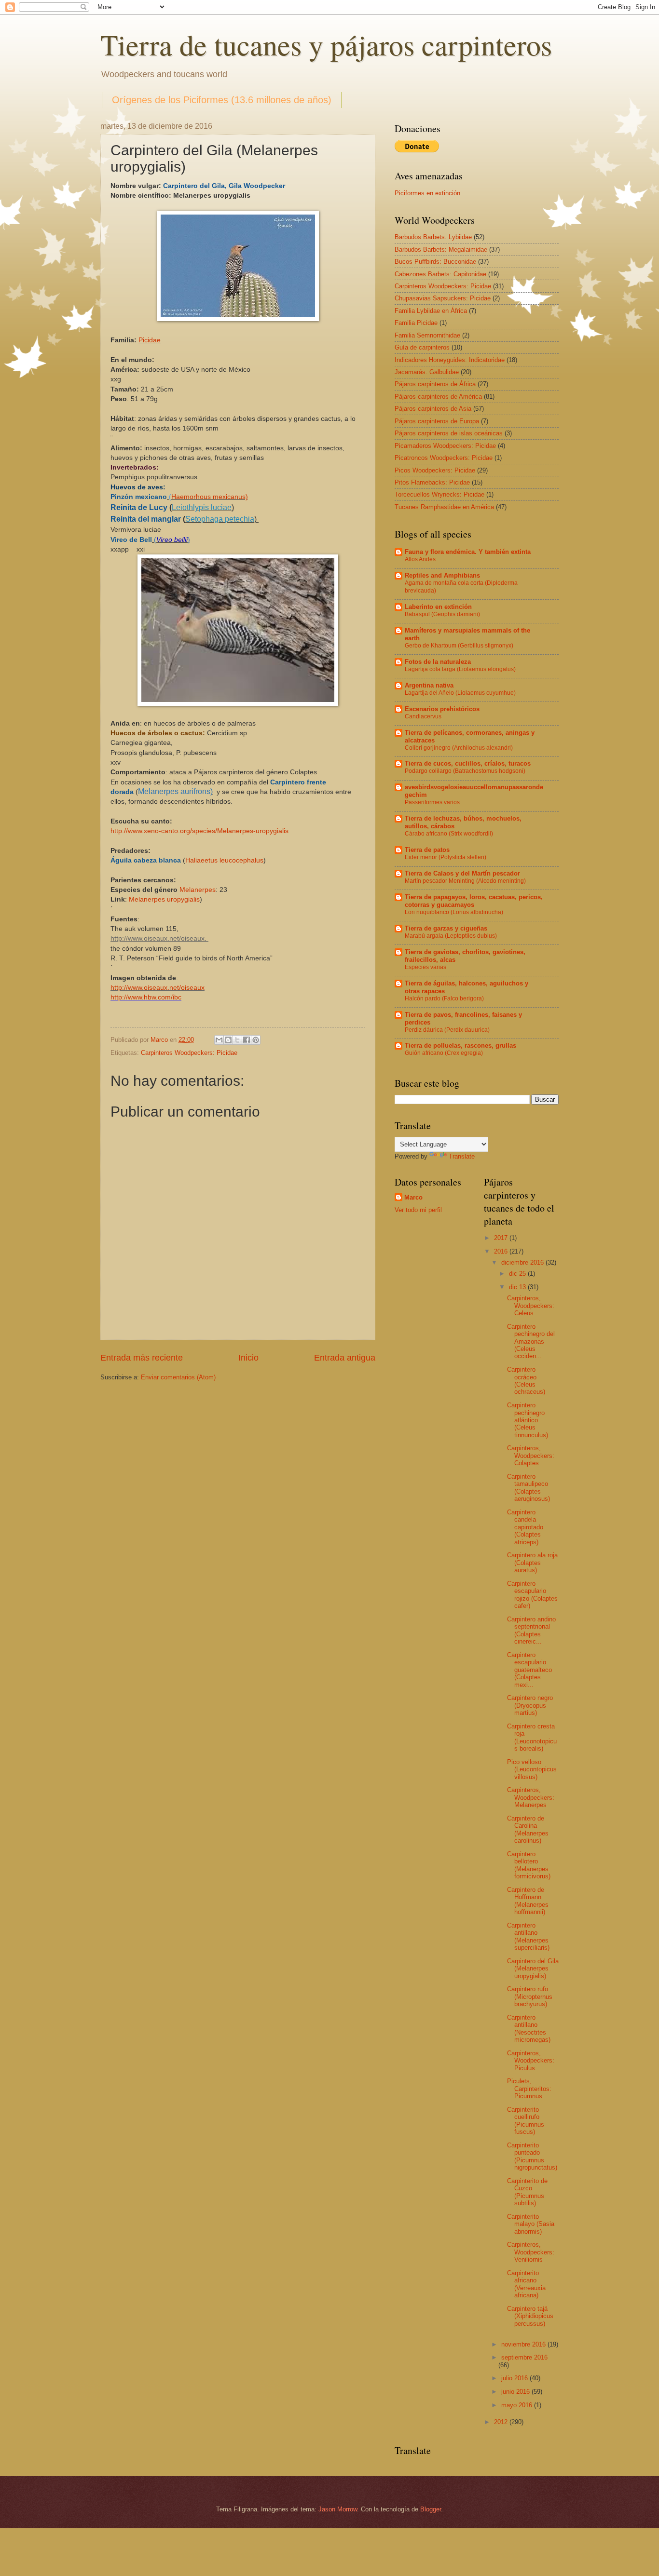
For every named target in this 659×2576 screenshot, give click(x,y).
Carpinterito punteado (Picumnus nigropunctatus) (532, 2156)
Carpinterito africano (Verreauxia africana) (526, 2284)
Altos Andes (420, 559)
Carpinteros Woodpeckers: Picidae (189, 1053)
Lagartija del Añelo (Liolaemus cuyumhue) (460, 693)
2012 (502, 2422)
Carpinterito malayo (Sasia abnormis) (531, 2224)
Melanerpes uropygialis (164, 899)
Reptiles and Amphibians (442, 575)
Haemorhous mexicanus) (210, 497)
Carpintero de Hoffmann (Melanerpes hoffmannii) (528, 1901)
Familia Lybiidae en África (431, 311)
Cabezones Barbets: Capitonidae (440, 274)
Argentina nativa (429, 685)
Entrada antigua (345, 1358)
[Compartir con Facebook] (247, 1040)
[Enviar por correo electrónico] (219, 1040)
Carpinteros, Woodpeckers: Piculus (531, 2061)
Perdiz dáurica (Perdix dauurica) (447, 1030)
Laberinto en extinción (438, 607)
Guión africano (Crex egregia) (444, 1053)
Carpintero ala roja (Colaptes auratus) (532, 1563)
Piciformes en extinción (427, 193)
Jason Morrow (338, 2509)
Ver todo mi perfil (418, 1210)
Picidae (150, 340)
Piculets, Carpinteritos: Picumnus (529, 2089)
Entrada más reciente (142, 1358)
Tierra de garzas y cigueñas (446, 928)
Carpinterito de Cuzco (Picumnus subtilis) (527, 2192)
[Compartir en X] (237, 1040)
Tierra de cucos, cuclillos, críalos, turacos (468, 763)
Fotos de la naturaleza (438, 662)
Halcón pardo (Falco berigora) (444, 998)
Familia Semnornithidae (427, 335)
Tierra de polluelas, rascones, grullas (460, 1045)
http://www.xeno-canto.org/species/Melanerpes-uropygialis (199, 831)
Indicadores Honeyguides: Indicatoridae (450, 360)
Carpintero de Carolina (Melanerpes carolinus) (528, 1829)
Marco (413, 1197)
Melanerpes (198, 890)
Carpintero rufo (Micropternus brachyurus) (530, 1996)
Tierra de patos (427, 850)
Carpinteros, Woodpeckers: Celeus (531, 1306)
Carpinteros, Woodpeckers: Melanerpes (531, 1797)
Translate (462, 1156)
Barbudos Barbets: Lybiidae (433, 237)
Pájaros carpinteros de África (435, 384)
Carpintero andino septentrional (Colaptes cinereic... (531, 1630)
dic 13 (518, 1287)
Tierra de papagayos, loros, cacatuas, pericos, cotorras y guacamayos (474, 901)
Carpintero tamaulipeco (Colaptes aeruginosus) (529, 1488)
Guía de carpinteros (422, 347)
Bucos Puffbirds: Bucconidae (435, 262)
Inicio (248, 1358)
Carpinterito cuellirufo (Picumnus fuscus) (526, 2121)
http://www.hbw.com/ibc (146, 997)
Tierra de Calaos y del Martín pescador (462, 873)
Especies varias (426, 967)
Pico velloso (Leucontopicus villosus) (532, 1769)
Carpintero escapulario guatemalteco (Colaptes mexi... (529, 1670)
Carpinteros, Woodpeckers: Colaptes (531, 1456)
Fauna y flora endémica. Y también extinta (468, 552)
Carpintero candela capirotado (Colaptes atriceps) (525, 1527)
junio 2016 (516, 2392)
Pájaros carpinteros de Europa (437, 421)
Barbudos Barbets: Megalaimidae (441, 250)
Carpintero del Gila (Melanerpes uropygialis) (533, 1969)
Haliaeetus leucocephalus (224, 860)
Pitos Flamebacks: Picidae (432, 482)
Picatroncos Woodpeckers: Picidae (444, 458)
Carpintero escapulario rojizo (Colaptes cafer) (532, 1595)
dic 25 (518, 1274)
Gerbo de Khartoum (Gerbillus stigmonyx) (459, 646)
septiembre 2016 (524, 2357)
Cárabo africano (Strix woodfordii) (449, 834)
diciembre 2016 (523, 1262)
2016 (502, 1251)
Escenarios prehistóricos (442, 709)
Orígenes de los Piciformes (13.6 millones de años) (222, 100)
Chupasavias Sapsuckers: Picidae (443, 298)
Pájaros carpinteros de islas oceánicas (449, 433)
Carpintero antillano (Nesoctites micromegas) (529, 2029)
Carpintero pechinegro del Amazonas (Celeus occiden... (531, 1342)
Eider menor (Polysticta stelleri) (446, 857)
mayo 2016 (518, 2405)
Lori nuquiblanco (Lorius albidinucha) (454, 912)
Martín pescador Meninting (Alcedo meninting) (465, 881)
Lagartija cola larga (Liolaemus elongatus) (460, 669)
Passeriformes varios (432, 802)
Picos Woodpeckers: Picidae (435, 470)
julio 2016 (515, 2378)
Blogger (431, 2509)
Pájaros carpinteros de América (438, 397)
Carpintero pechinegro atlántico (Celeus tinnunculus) (528, 1420)
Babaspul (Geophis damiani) (442, 614)
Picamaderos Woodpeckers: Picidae (445, 446)
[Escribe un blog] (228, 1040)
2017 (502, 1238)
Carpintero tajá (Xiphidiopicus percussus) (530, 2316)
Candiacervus (423, 716)
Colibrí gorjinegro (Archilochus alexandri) (459, 748)
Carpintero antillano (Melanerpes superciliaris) (528, 1936)
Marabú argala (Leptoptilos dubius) (451, 936)
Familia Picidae (416, 323)
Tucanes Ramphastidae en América (444, 507)
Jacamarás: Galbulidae (427, 372)
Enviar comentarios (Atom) (178, 1377)
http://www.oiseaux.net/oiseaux (158, 988)
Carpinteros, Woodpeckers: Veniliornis (531, 2252)
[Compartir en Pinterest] (256, 1040)
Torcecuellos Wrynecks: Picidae (439, 494)
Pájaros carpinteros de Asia (433, 409)
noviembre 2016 (524, 2344)
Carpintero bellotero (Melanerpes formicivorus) (529, 1865)
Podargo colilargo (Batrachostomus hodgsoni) (465, 771)
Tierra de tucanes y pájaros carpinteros (326, 44)
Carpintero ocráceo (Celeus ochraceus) (526, 1381)
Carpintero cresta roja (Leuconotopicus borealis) (532, 1737)
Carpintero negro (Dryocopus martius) (530, 1705)
